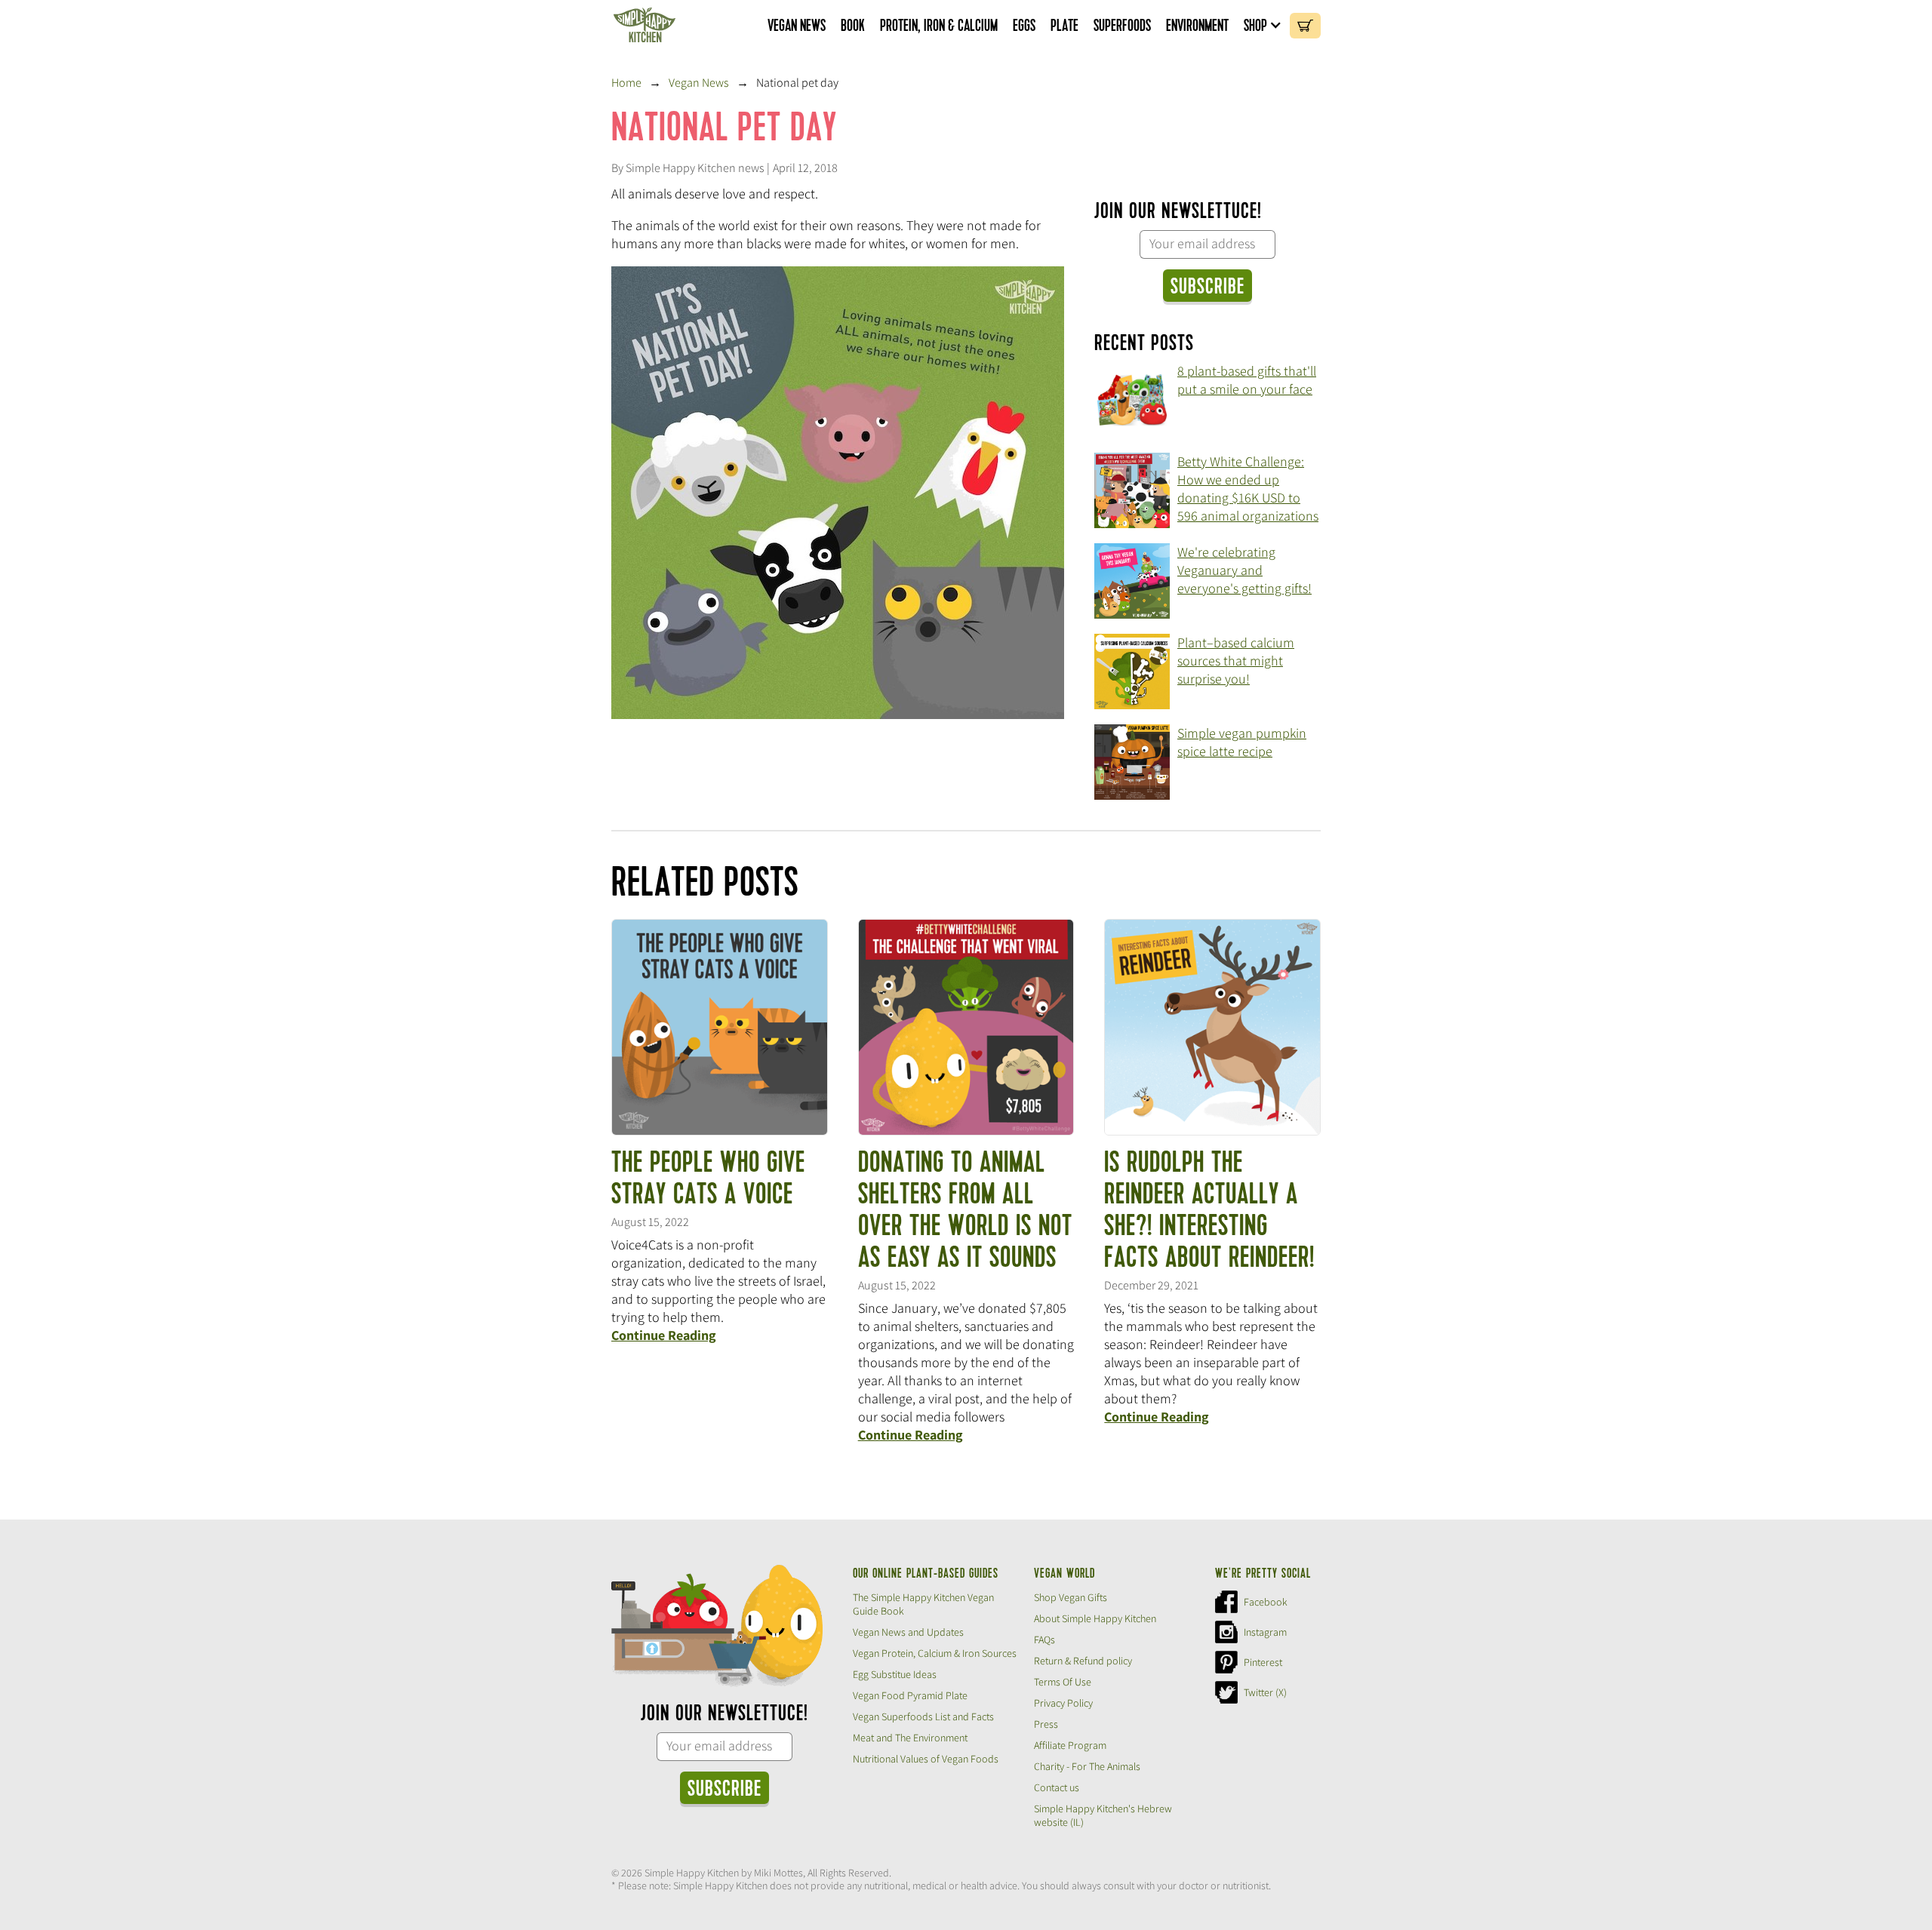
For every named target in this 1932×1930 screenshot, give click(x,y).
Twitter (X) (1265, 1692)
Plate (1064, 26)
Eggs (1024, 26)
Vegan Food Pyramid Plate (910, 1695)
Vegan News (797, 26)
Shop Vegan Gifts (1071, 1597)
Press (1046, 1724)
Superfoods (1122, 26)
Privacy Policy (1063, 1703)
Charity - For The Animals (1087, 1766)
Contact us (1057, 1787)
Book (853, 26)
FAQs (1044, 1640)
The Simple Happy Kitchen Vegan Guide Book (923, 1604)
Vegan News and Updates (908, 1632)
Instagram (1265, 1632)
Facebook (1266, 1602)
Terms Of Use (1063, 1682)
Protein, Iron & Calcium (939, 26)
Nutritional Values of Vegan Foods (926, 1759)
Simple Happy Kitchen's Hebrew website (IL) (1103, 1815)
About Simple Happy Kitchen (1095, 1618)
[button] (1263, 26)
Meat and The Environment (910, 1738)
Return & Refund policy (1083, 1661)
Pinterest (1263, 1662)
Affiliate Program (1070, 1745)
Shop (1255, 26)
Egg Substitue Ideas (895, 1674)
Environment (1197, 26)
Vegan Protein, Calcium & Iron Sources (935, 1653)
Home (626, 83)
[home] (645, 26)
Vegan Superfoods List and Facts (923, 1716)
